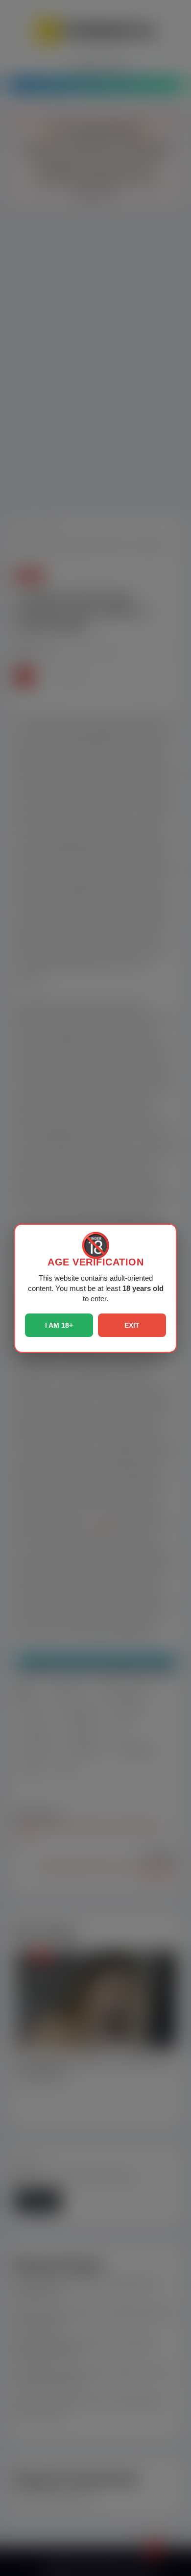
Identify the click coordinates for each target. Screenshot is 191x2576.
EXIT (132, 1325)
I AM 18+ (59, 1325)
